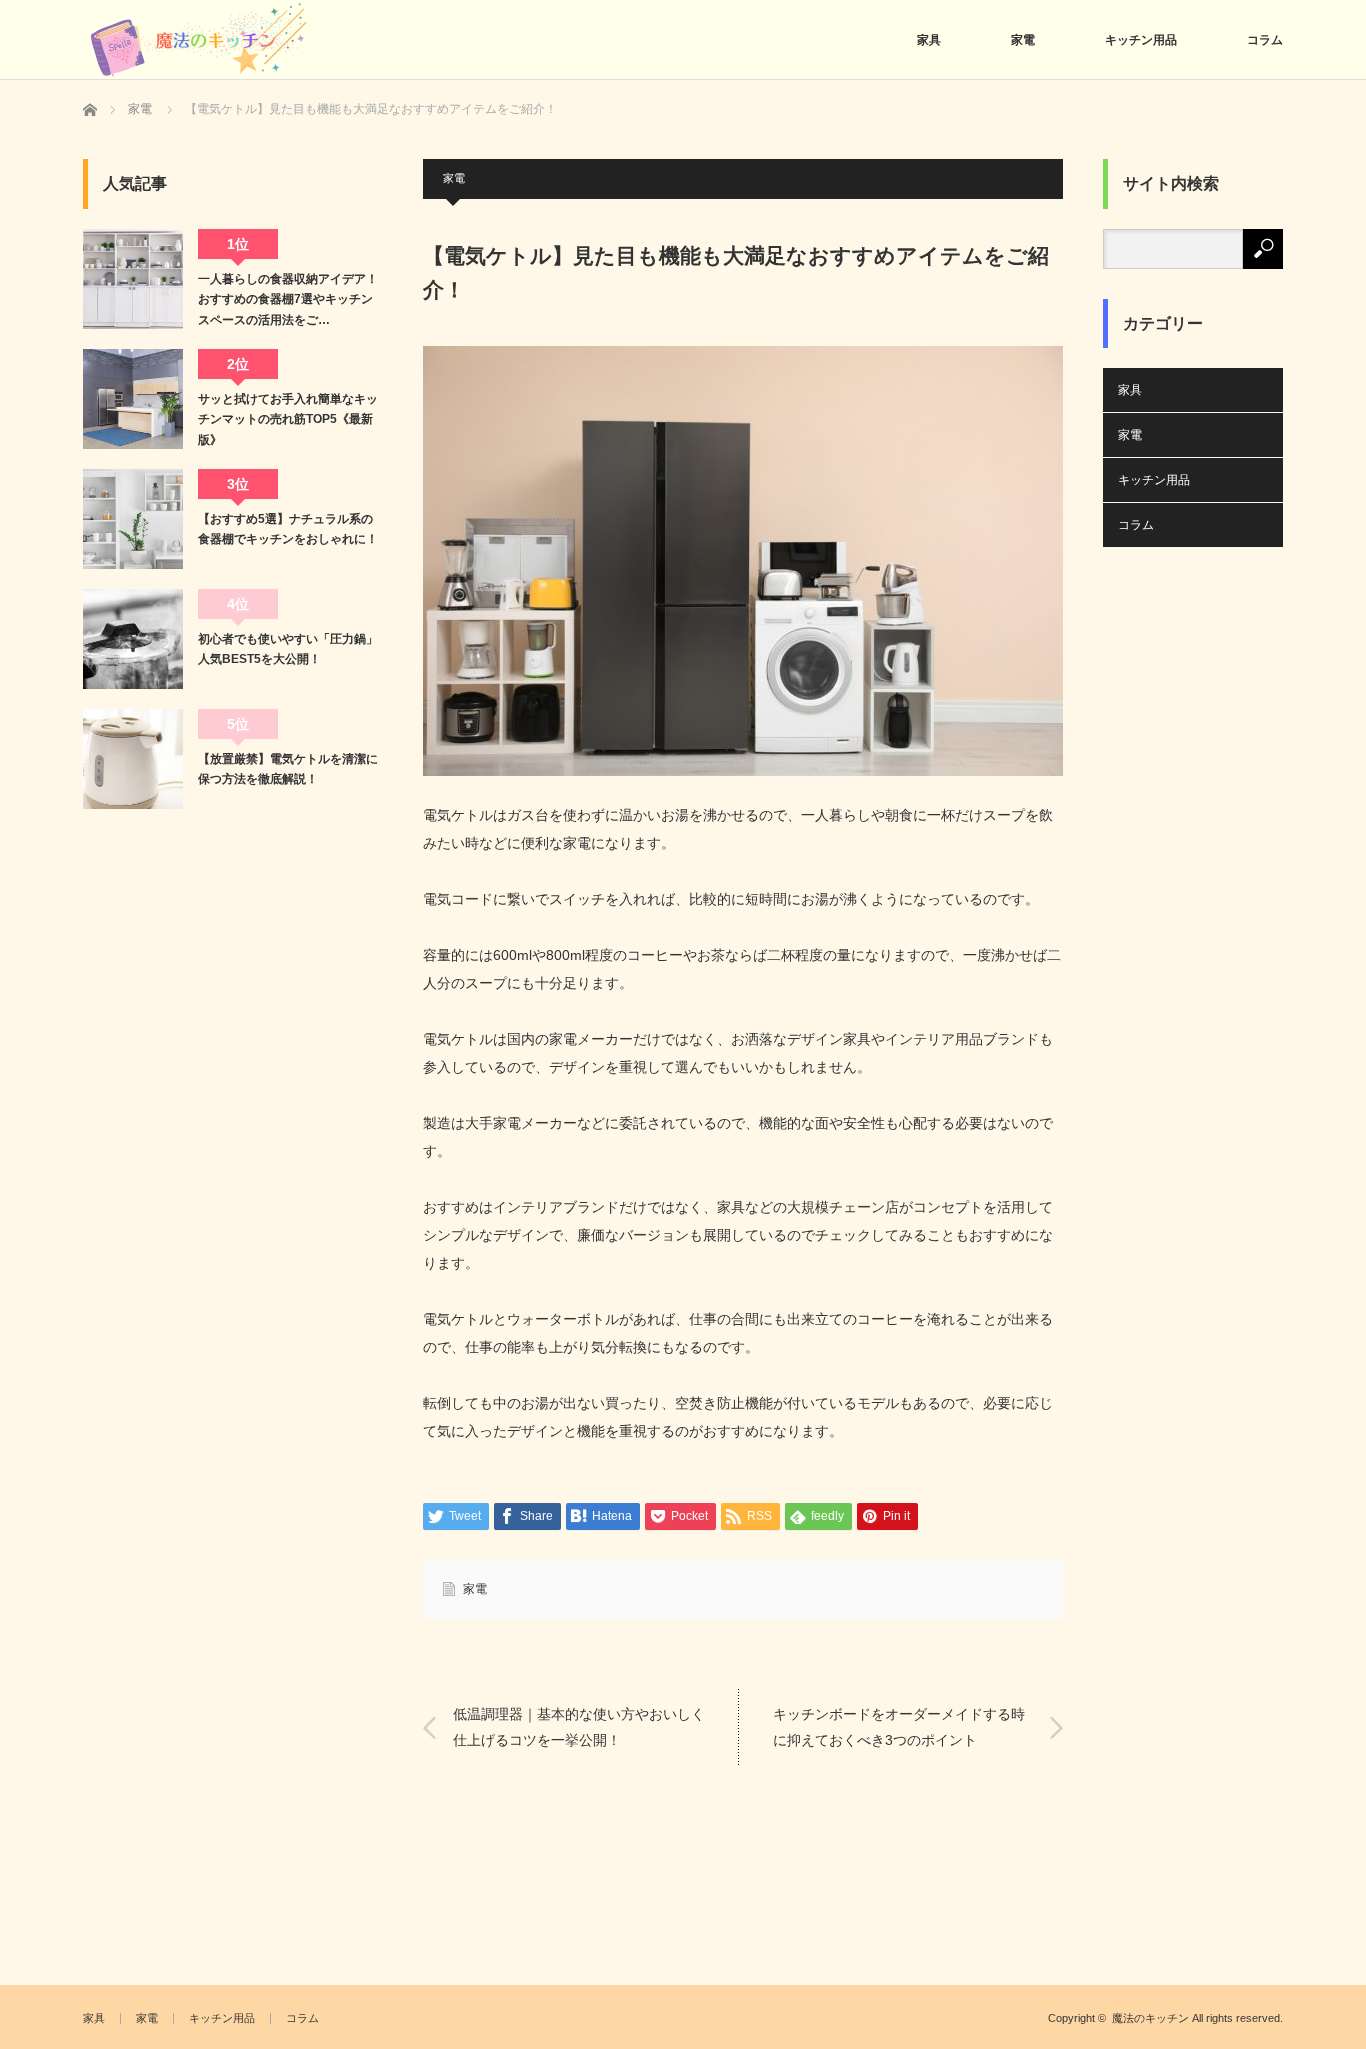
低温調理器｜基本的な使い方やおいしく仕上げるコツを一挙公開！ (579, 1726)
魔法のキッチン (1150, 2018)
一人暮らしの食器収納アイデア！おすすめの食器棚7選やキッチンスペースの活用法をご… (288, 299)
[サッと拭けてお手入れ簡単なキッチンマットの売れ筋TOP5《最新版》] (133, 399)
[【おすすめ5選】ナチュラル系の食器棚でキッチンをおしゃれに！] (133, 519)
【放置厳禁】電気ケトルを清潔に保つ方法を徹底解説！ (288, 769)
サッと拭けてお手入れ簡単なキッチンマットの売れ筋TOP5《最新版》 (288, 419)
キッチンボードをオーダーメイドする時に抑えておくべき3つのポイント (899, 1726)
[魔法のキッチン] (202, 42)
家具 (929, 40)
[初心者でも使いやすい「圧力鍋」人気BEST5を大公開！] (133, 639)
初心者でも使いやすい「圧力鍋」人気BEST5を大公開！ (288, 649)
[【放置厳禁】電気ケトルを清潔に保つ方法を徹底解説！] (133, 759)
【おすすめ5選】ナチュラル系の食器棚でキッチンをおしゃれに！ (288, 529)
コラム (1265, 40)
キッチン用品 (1141, 40)
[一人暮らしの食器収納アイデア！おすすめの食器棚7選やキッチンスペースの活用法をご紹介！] (133, 279)
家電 (1023, 40)
